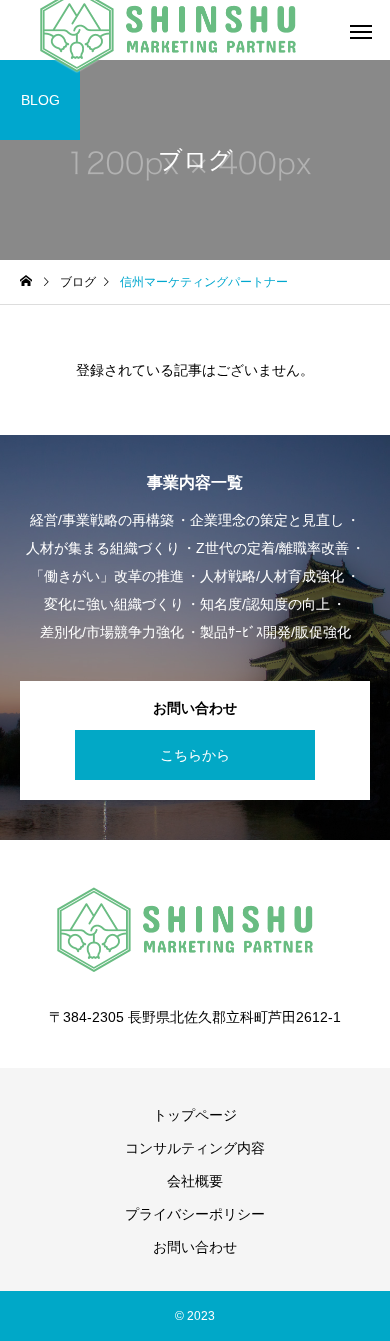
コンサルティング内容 (195, 1148)
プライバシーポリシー (195, 1214)
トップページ (195, 1115)
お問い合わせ (195, 1247)
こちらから (195, 755)
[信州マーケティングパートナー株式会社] (195, 930)
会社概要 (195, 1181)
